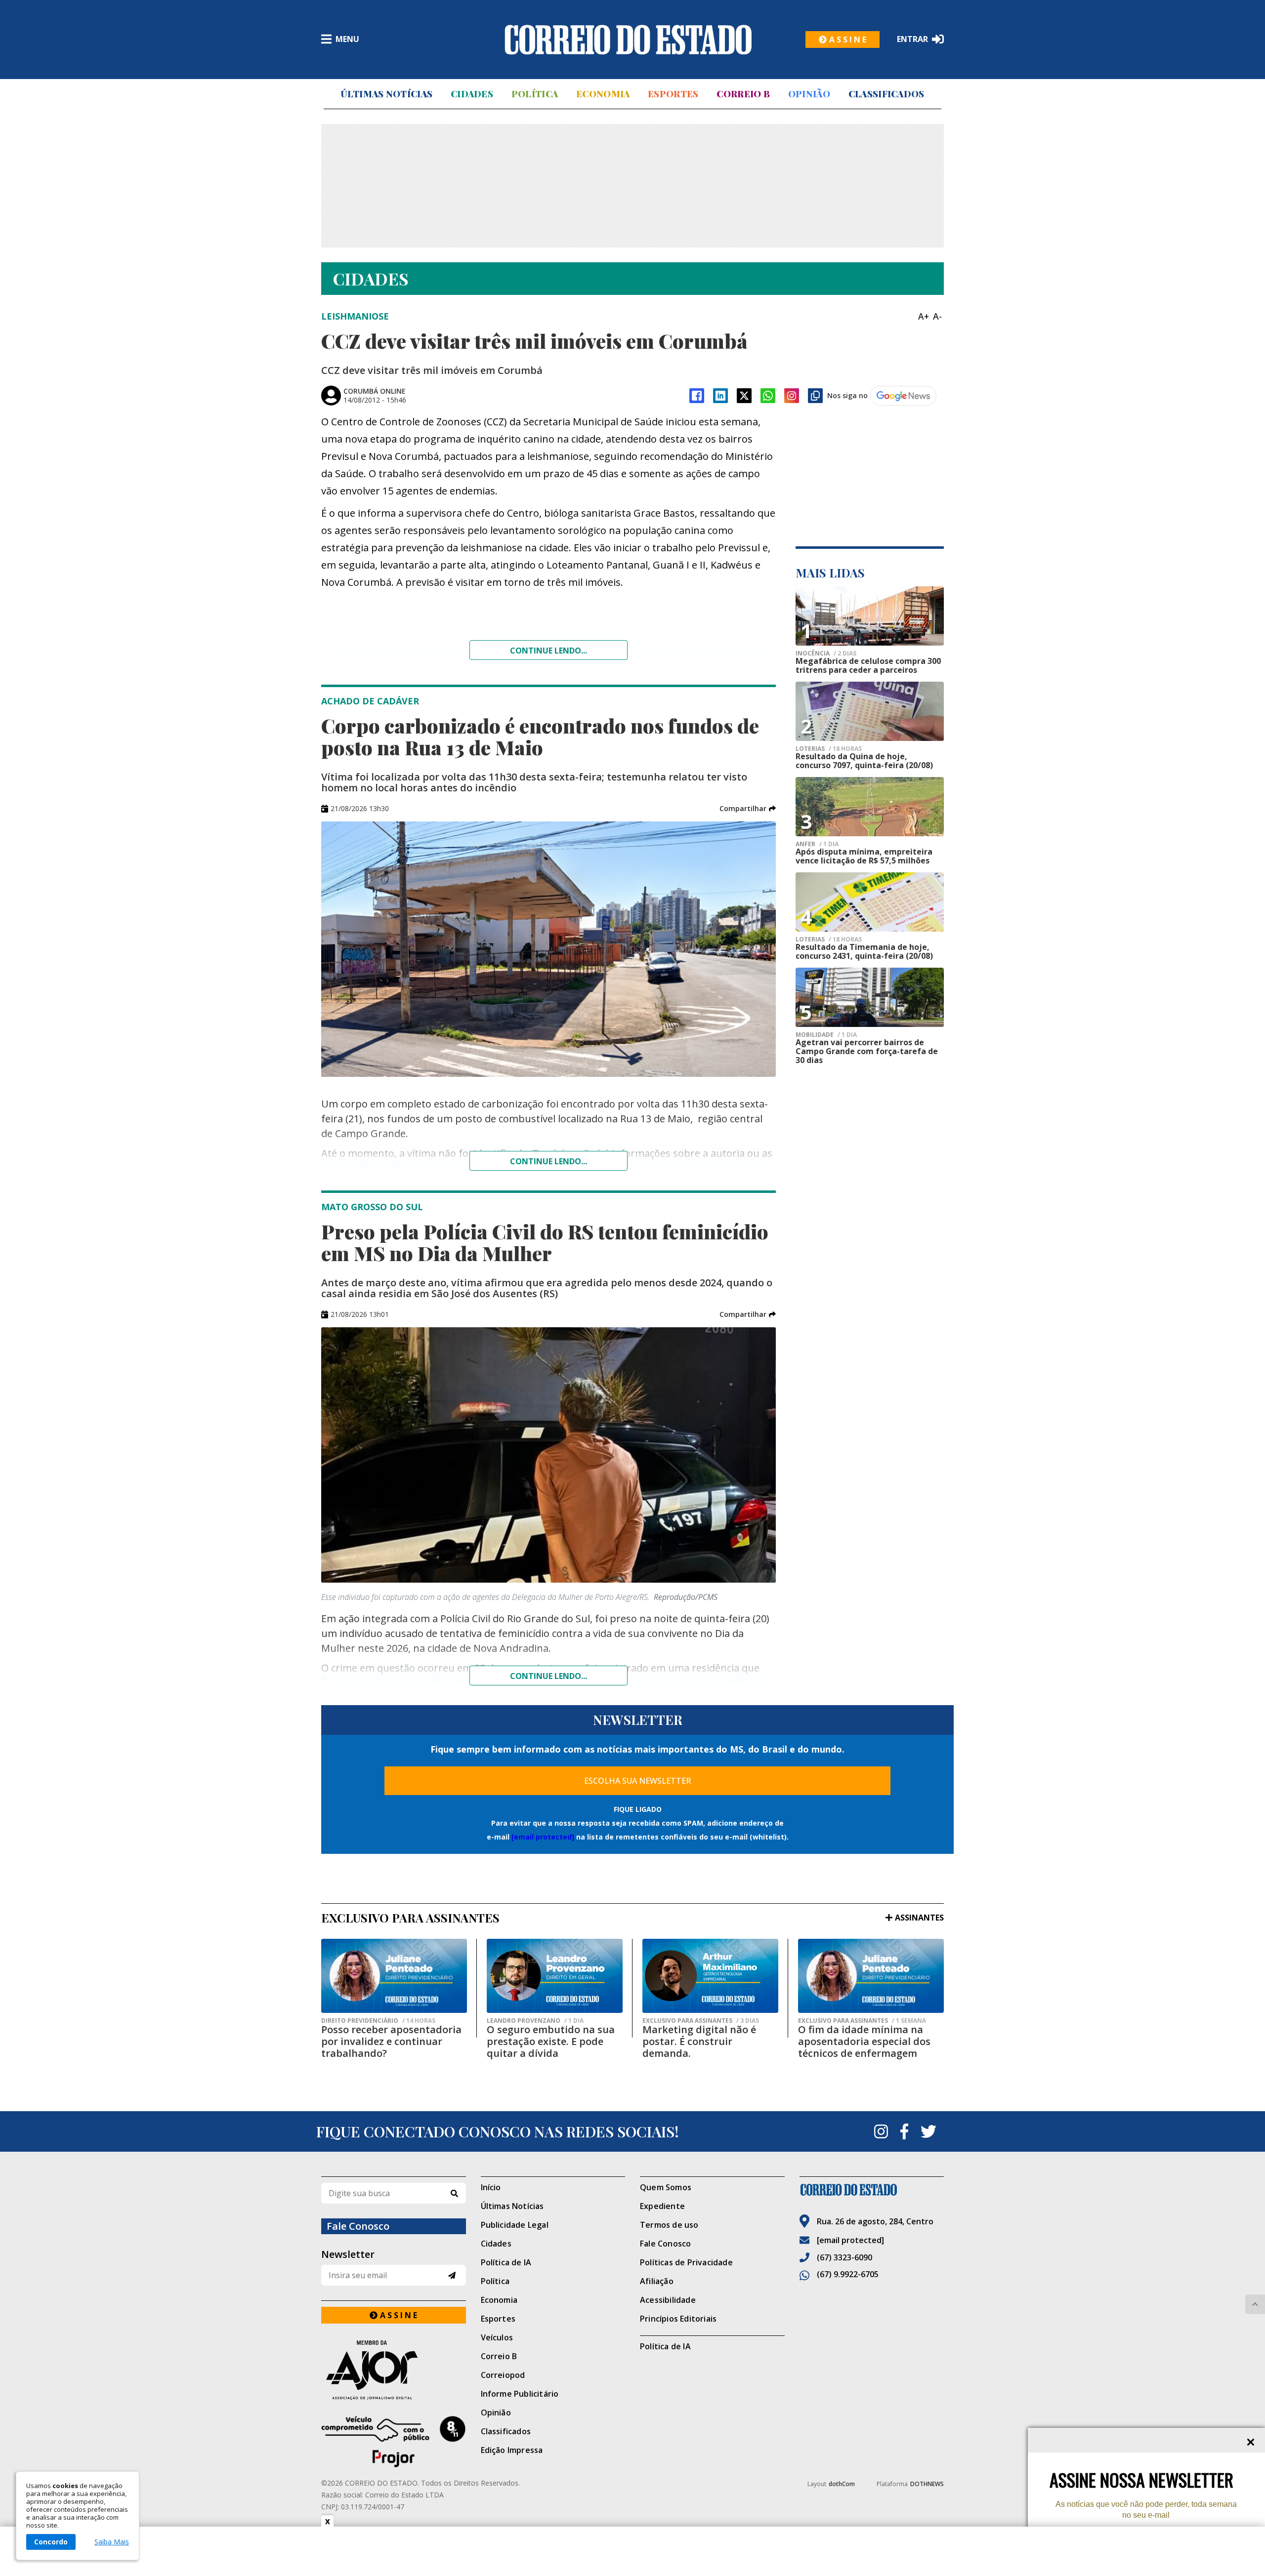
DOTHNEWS (927, 2484)
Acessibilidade (668, 2300)
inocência (826, 654)
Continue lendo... (548, 651)
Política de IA (506, 2262)
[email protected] (543, 1837)
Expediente (662, 2206)
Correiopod (503, 2375)
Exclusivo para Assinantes (701, 2021)
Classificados (886, 94)
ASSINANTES (919, 1918)
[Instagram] (792, 396)
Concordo (51, 2542)
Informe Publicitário (520, 2394)
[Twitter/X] (744, 396)
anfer (817, 844)
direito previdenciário (378, 2021)
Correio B (743, 94)
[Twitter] (928, 2131)
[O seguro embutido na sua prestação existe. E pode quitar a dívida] (555, 1976)
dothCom (842, 2484)
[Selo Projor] (394, 2442)
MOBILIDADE (826, 1035)
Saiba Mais (112, 2542)
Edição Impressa (512, 2450)
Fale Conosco (665, 2244)
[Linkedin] (720, 396)
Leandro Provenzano (535, 2021)
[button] (748, 809)
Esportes (673, 94)
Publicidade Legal (515, 2225)
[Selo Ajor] (394, 2370)
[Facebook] (697, 396)
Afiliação (657, 2281)
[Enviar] (452, 2275)
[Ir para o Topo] (1255, 2304)
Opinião (809, 94)
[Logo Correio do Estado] (628, 40)
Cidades (472, 94)
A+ (924, 316)
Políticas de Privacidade (686, 2262)
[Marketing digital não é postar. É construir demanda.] (710, 1976)
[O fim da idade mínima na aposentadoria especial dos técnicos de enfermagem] (871, 1976)
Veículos (497, 2337)
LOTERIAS (829, 749)
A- (937, 316)
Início (491, 2187)
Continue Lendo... (548, 1161)
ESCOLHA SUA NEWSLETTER (638, 1781)
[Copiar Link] (815, 396)
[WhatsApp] (768, 396)
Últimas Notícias (386, 94)
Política (535, 94)
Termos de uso (669, 2225)
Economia (603, 94)
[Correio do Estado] (872, 2190)
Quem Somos (666, 2187)
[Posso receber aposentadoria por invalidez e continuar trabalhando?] (394, 1976)
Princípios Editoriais (678, 2319)
